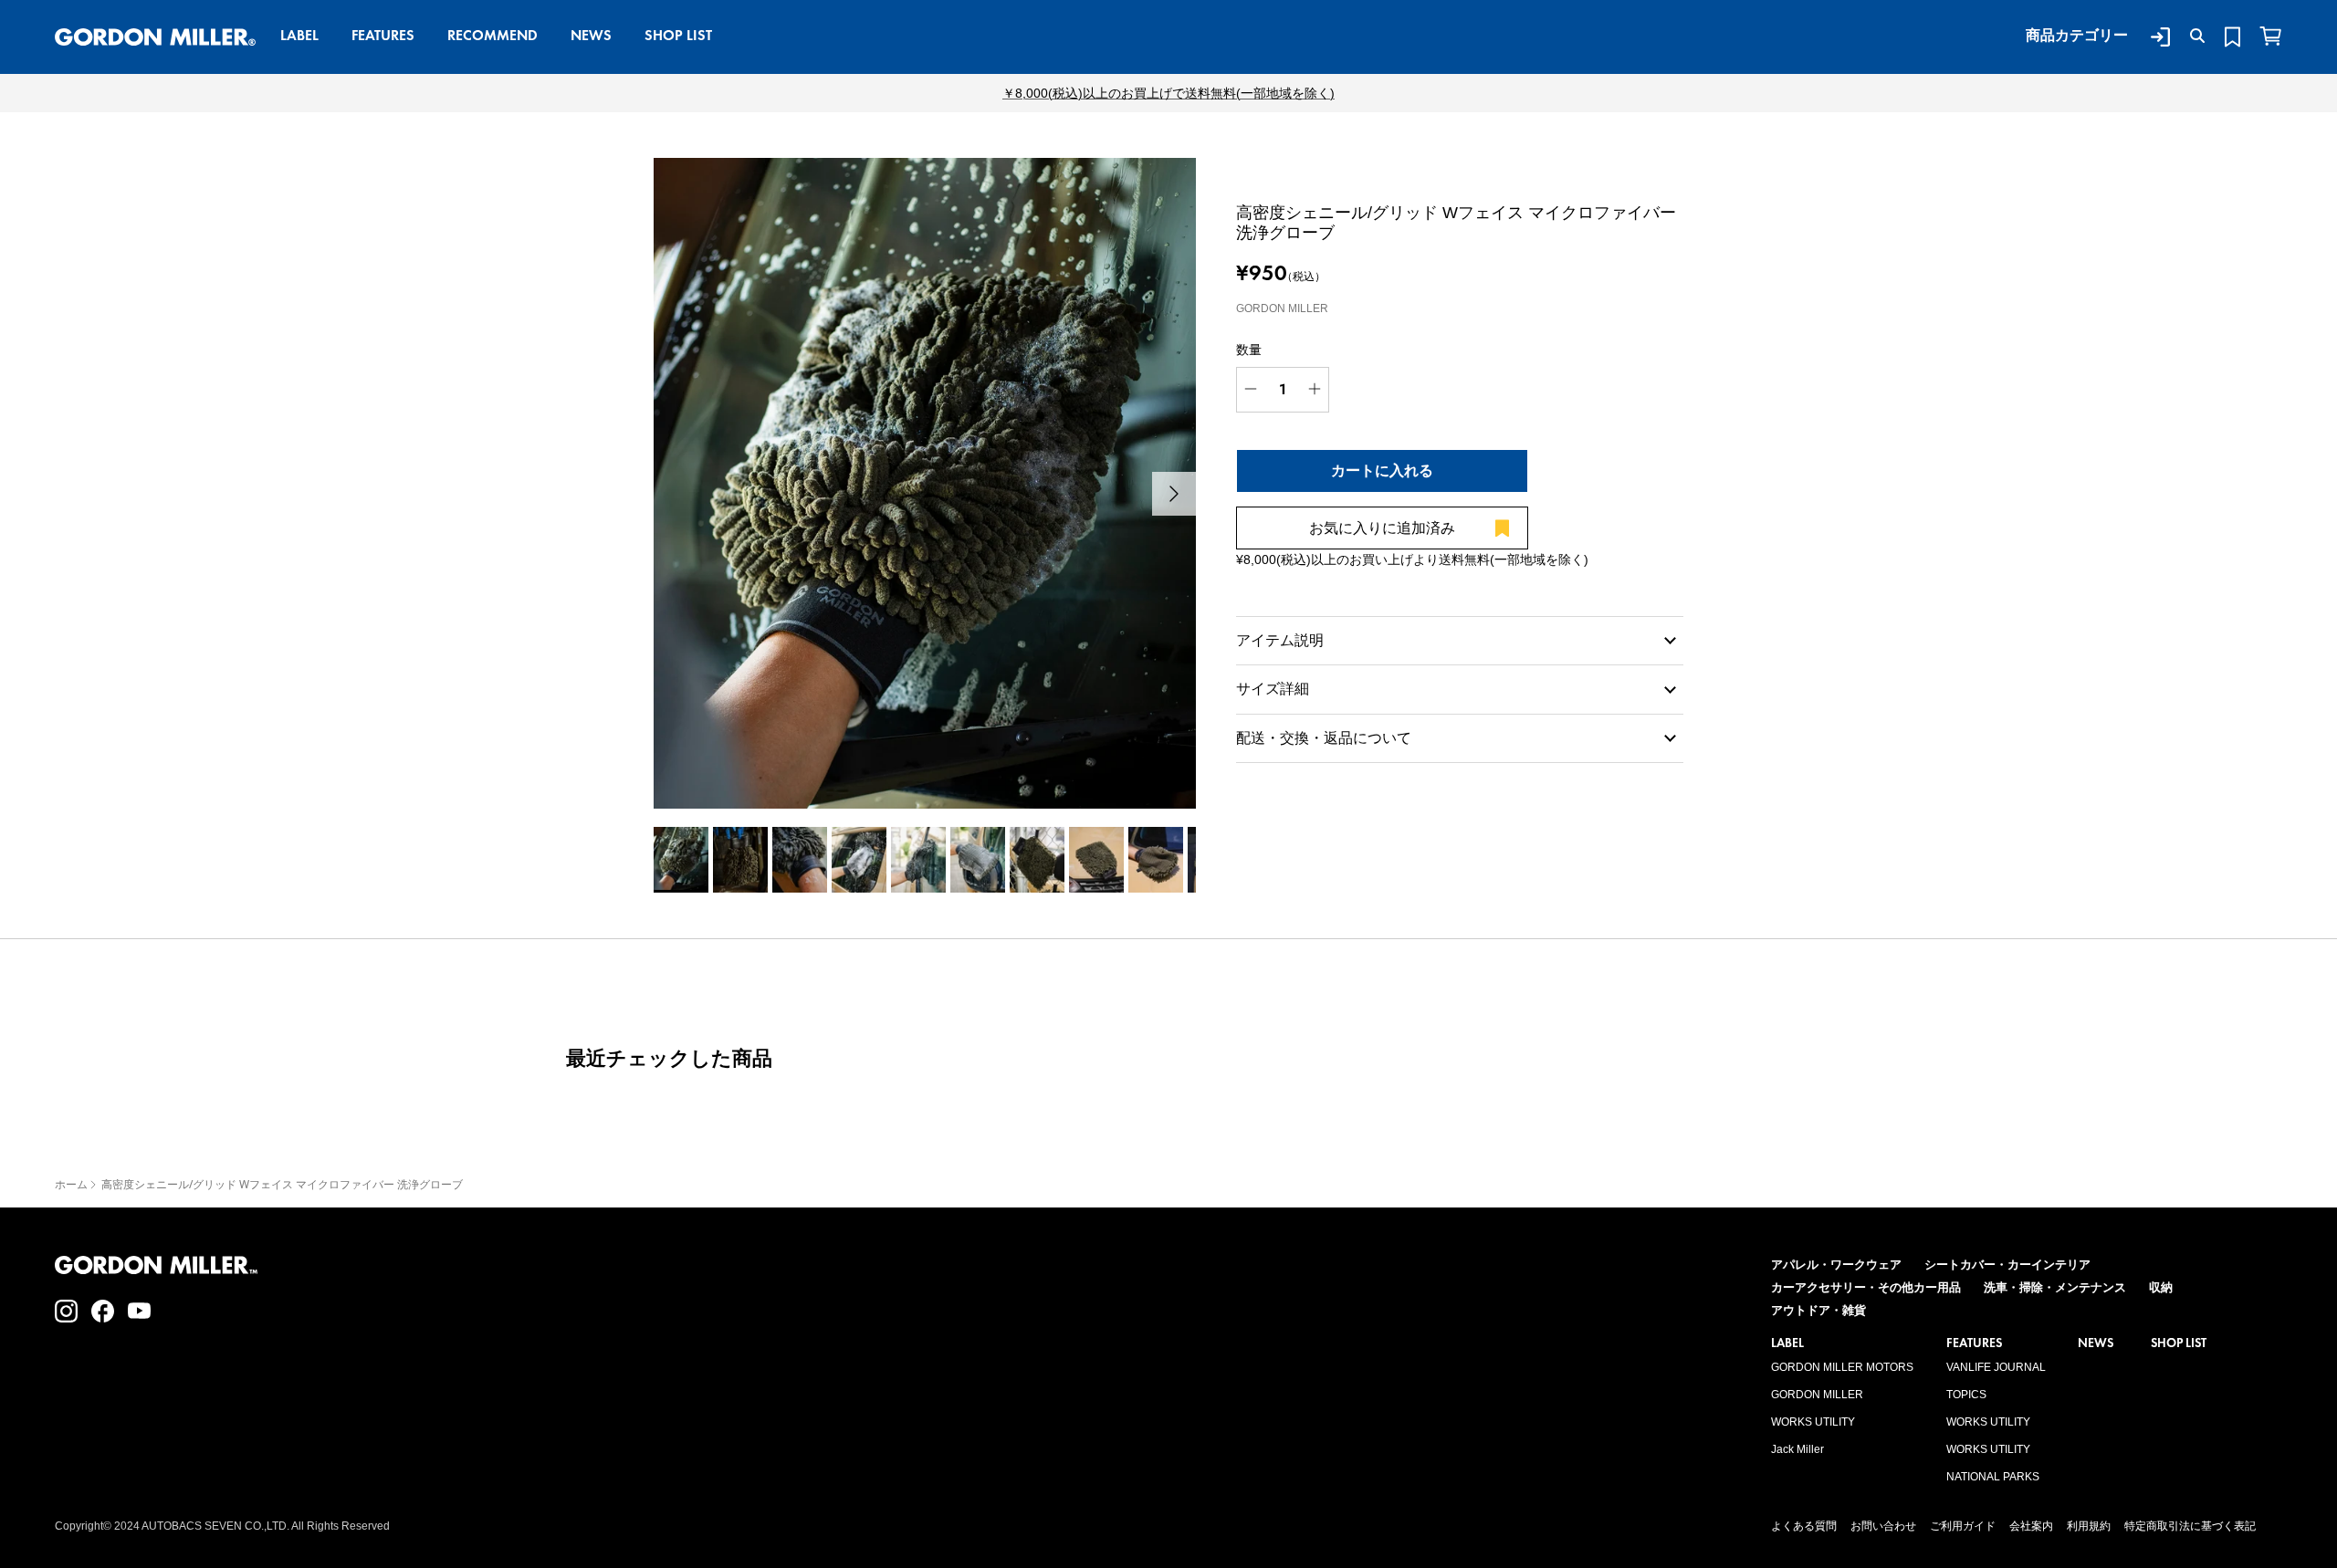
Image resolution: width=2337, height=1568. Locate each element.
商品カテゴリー (2077, 35)
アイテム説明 (1280, 640)
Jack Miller (1797, 1449)
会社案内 (2031, 1526)
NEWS (591, 35)
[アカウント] (2157, 37)
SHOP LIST (678, 35)
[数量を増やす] (1315, 390)
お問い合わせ (1883, 1526)
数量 (1249, 350)
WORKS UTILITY (1813, 1422)
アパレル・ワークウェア (1836, 1265)
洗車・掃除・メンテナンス (2055, 1287)
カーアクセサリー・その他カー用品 (1866, 1287)
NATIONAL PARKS (1993, 1477)
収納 (2161, 1287)
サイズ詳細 (1273, 689)
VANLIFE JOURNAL (1996, 1367)
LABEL (299, 35)
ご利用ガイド (1963, 1526)
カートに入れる (1382, 470)
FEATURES (383, 35)
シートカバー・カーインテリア (2007, 1265)
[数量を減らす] (1251, 390)
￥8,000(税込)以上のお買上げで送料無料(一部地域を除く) (1168, 93)
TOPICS (1966, 1395)
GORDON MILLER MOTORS (1842, 1367)
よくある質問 (1804, 1526)
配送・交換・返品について (1324, 738)
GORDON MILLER (1817, 1395)
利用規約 (2089, 1526)
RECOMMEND (493, 35)
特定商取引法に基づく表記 (2190, 1526)
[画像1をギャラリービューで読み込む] (925, 483)
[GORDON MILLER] (155, 37)
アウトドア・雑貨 (1818, 1310)
